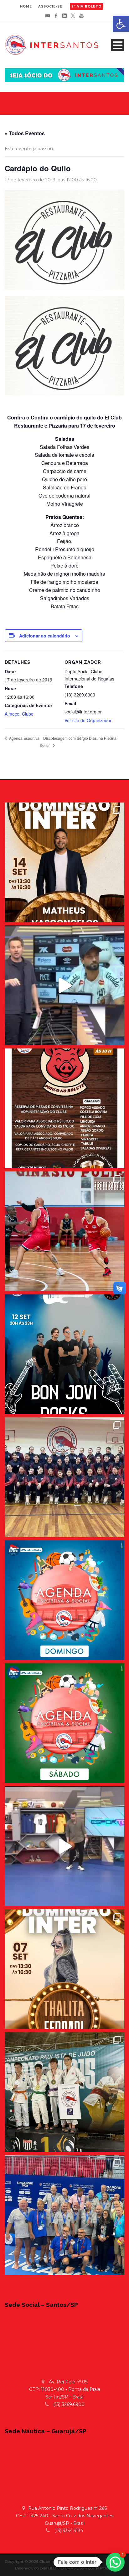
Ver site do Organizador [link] (88, 720)
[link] (121, 24)
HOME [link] (26, 6)
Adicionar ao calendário (45, 636)
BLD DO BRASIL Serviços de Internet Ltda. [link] (86, 2568)
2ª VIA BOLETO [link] (86, 6)
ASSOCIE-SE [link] (50, 6)
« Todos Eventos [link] (25, 133)
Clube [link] (28, 714)
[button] (115, 2562)
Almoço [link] (12, 714)
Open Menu (118, 45)
